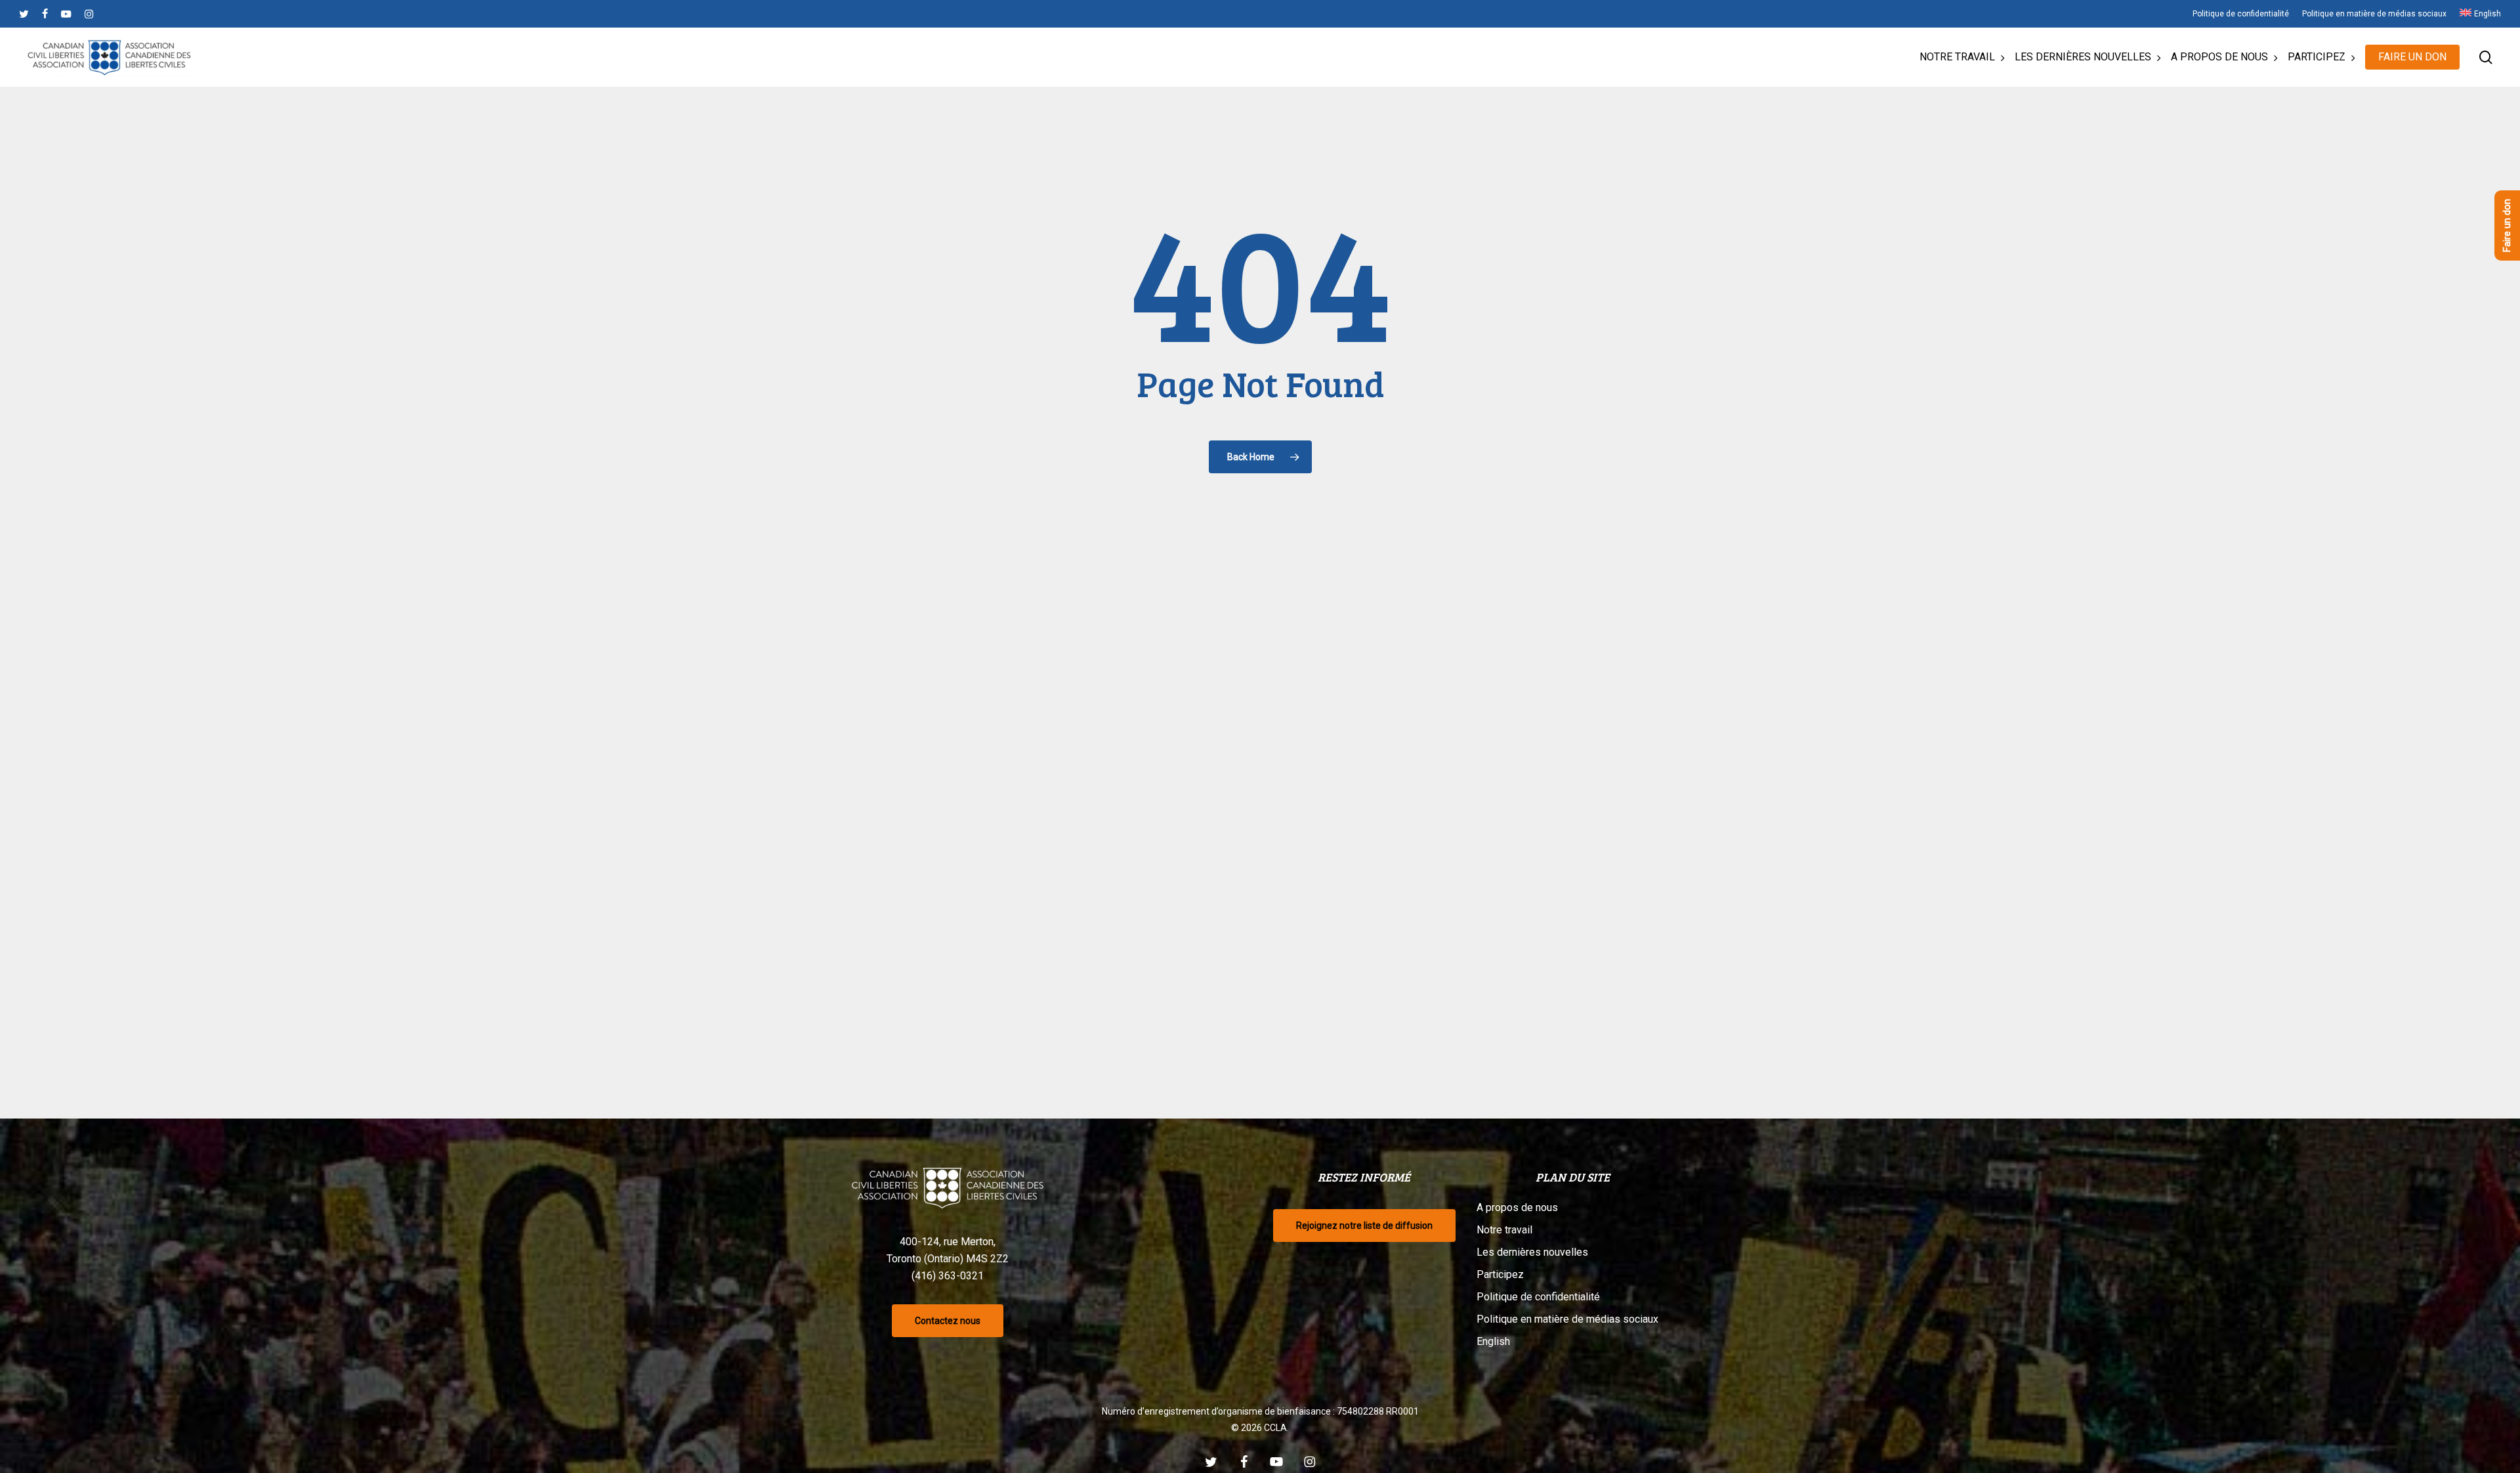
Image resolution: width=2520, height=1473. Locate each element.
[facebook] (45, 14)
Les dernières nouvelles (1532, 1252)
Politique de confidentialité (1538, 1297)
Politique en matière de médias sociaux (1567, 1319)
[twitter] (24, 14)
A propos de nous (1517, 1207)
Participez (1500, 1274)
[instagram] (89, 14)
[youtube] (66, 14)
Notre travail (1504, 1230)
